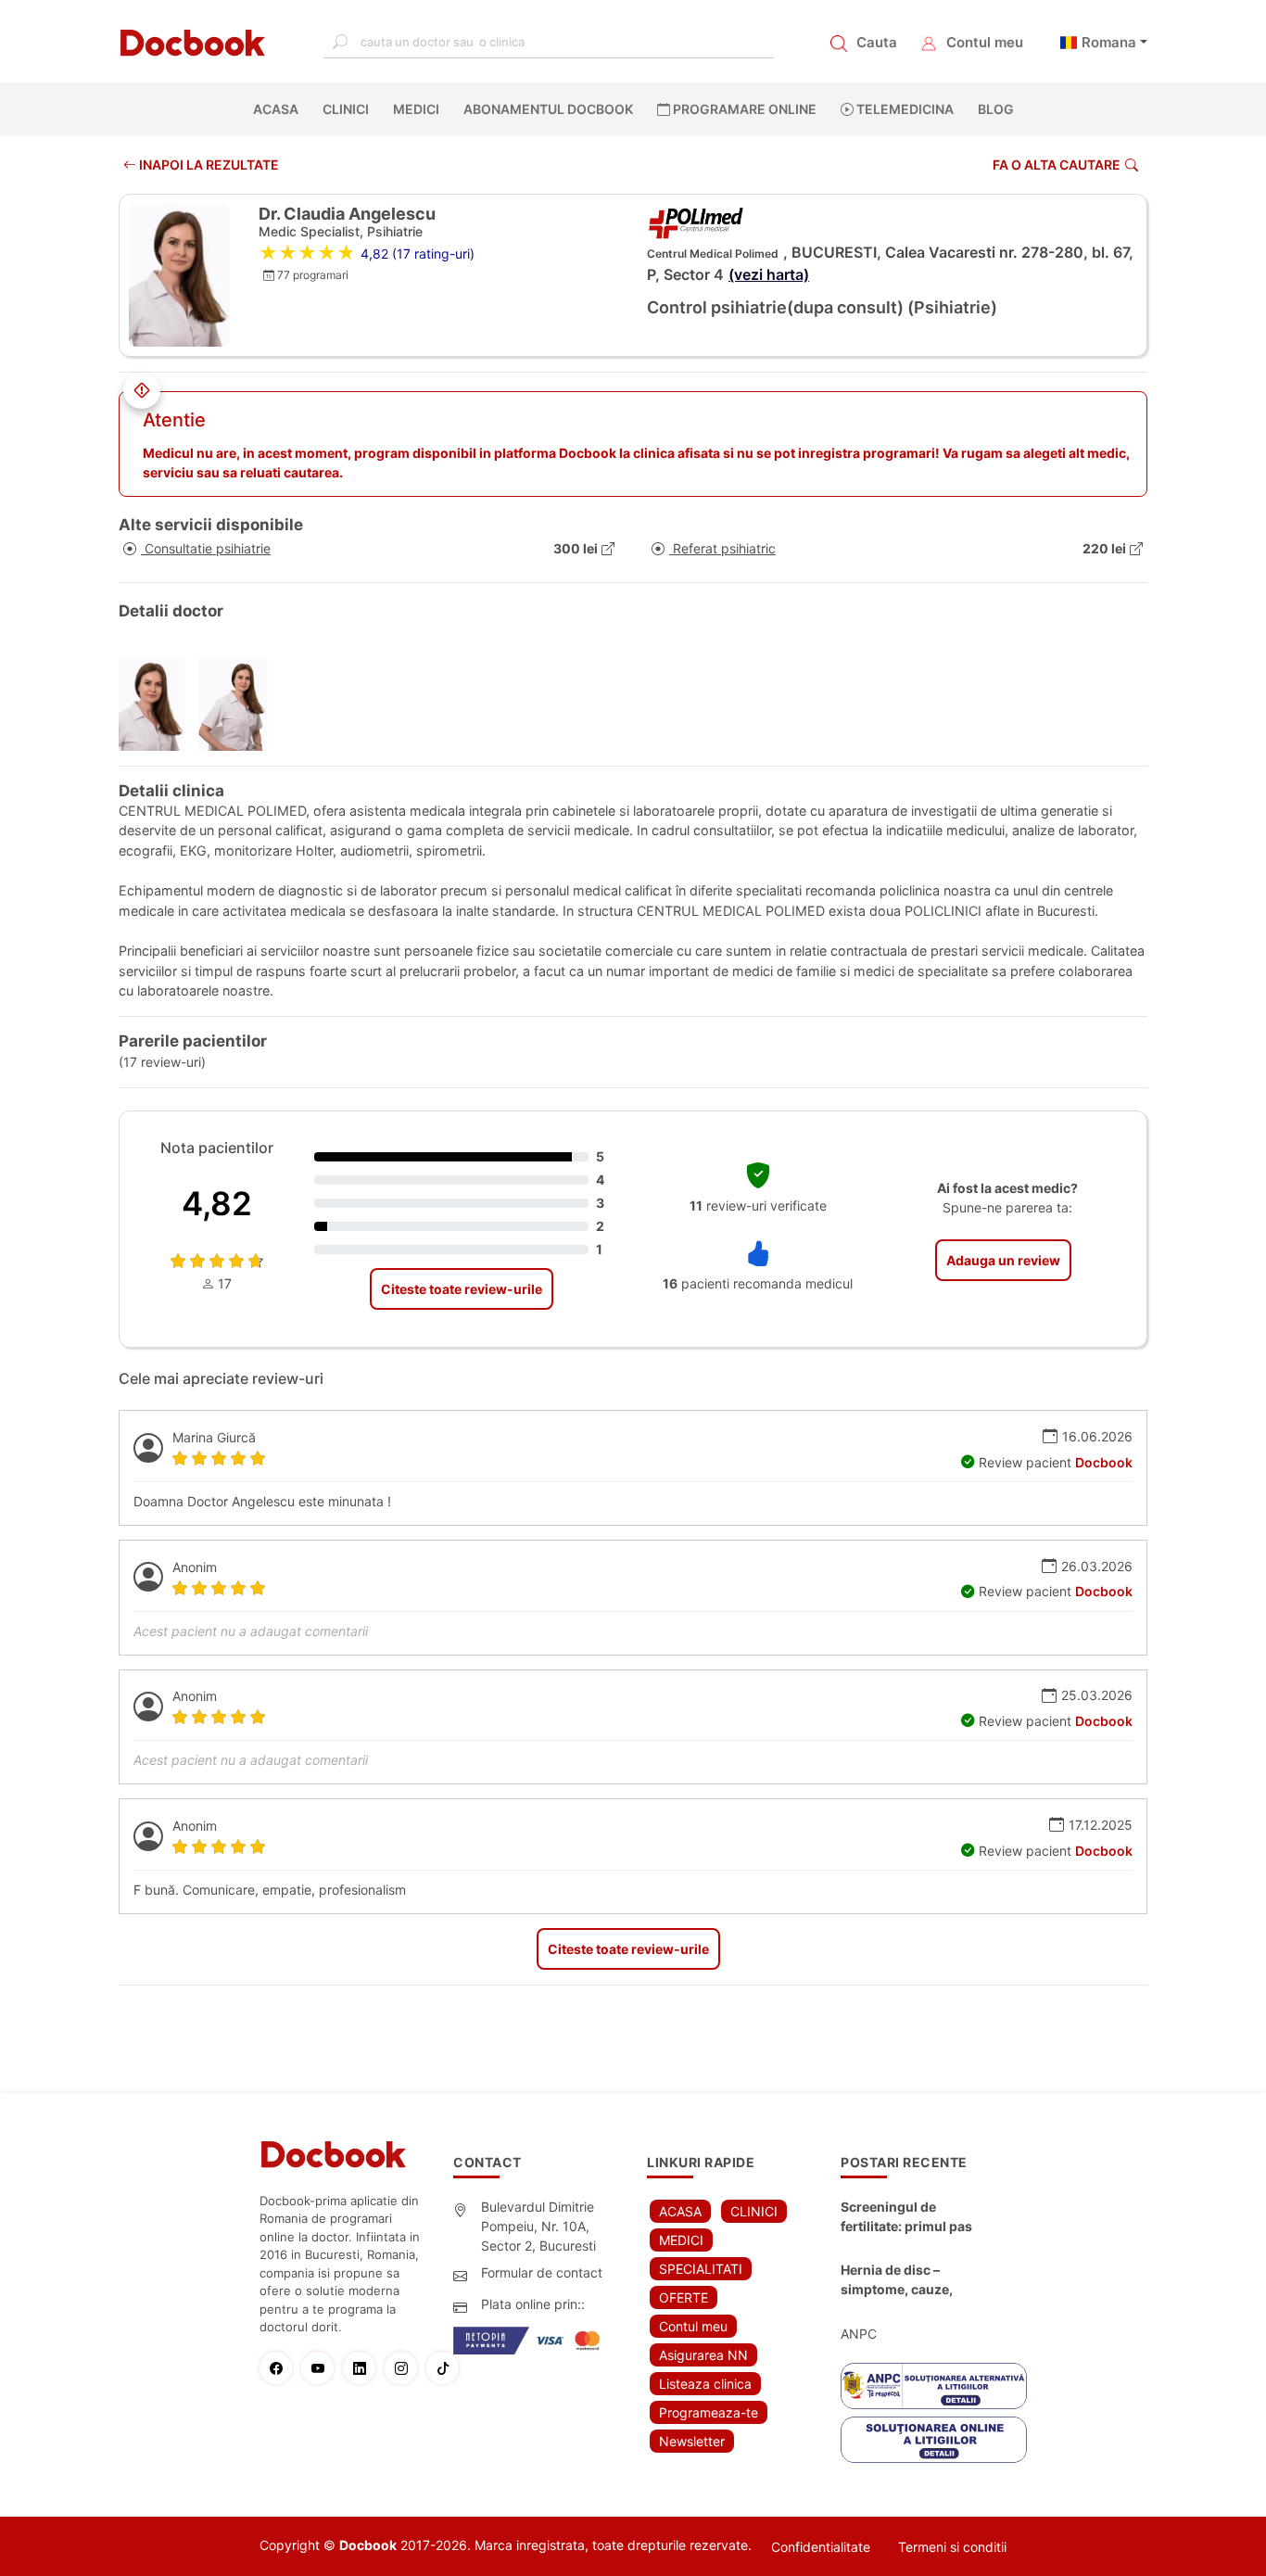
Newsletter (692, 2441)
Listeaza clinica (705, 2384)
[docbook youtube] (322, 2368)
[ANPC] (934, 2386)
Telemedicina (904, 109)
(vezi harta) (769, 274)
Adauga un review (1003, 1260)
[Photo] (158, 704)
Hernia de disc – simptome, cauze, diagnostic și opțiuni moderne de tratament (911, 2280)
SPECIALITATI (701, 2269)
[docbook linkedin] (364, 2368)
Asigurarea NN (703, 2355)
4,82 (217, 1203)
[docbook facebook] (280, 2368)
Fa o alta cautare (1057, 165)
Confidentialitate (821, 2547)
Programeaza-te (709, 2412)
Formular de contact (542, 2272)
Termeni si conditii (952, 2547)
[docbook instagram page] (405, 2368)
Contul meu (985, 42)
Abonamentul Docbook (548, 109)
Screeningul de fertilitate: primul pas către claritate (906, 2217)
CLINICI (346, 109)
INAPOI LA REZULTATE (208, 165)
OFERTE (684, 2297)
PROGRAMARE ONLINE (743, 109)
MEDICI (416, 109)
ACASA (279, 109)
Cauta (877, 42)
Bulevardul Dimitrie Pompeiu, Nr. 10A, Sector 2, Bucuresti (538, 2226)
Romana (1109, 42)
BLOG (996, 109)
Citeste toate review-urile (462, 1289)
